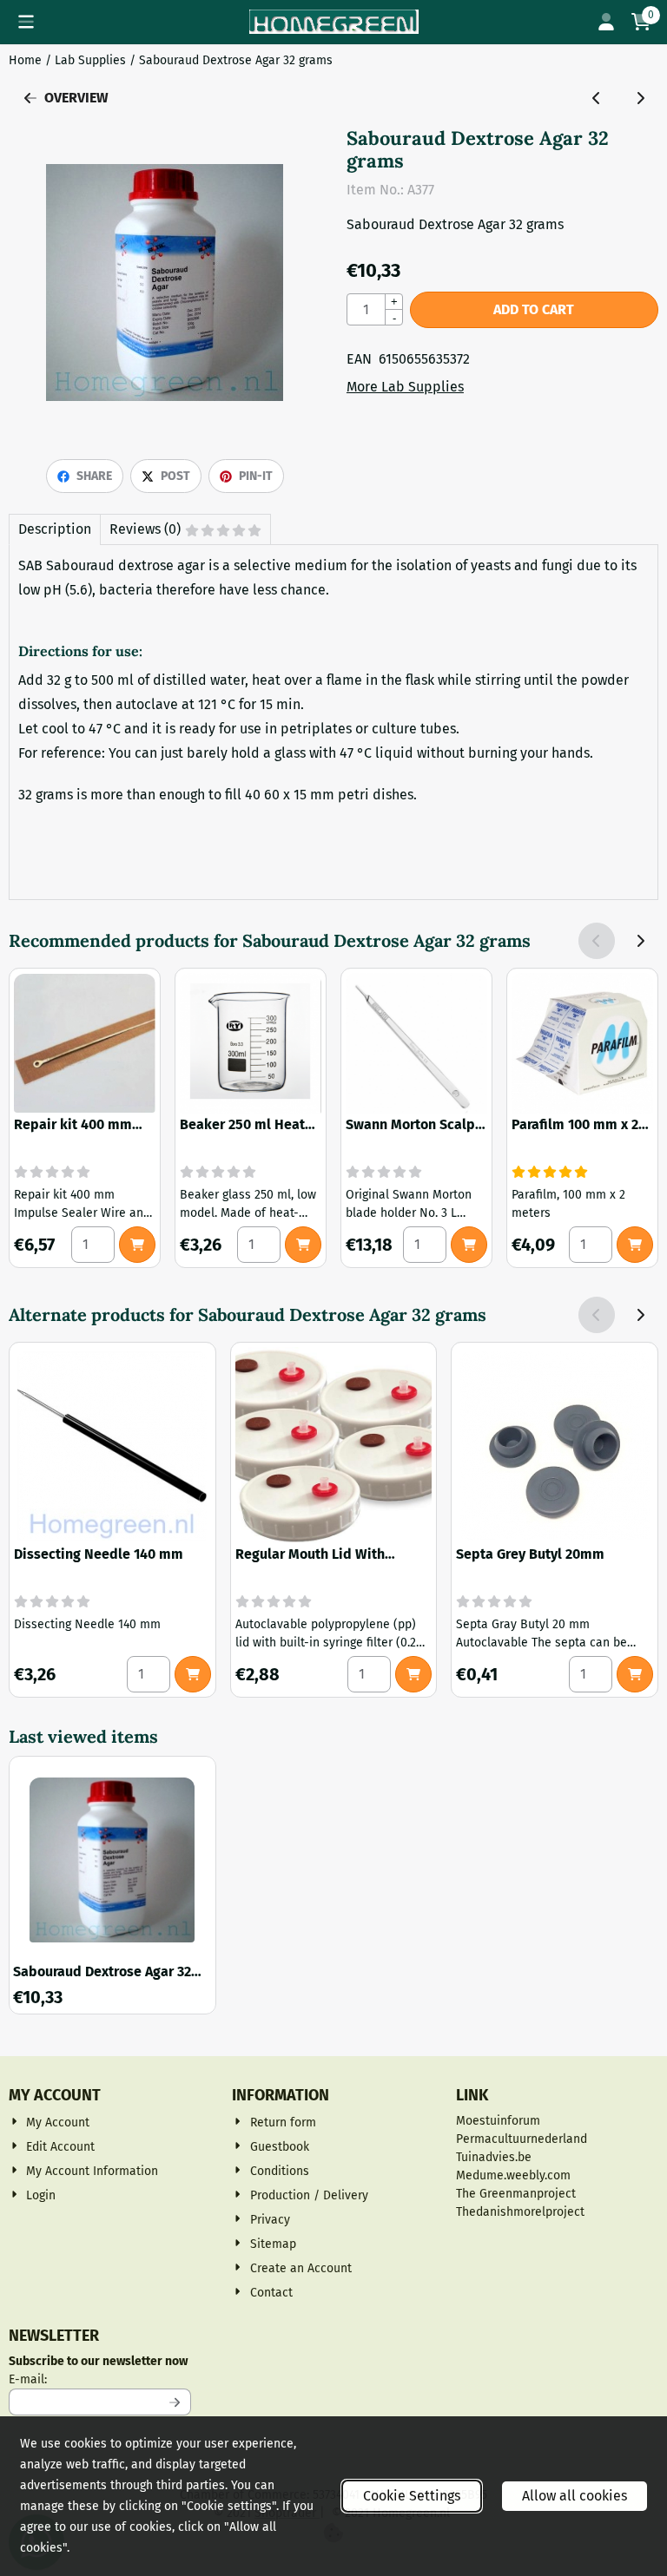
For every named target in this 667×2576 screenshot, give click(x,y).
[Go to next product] (640, 98)
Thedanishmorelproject (520, 2212)
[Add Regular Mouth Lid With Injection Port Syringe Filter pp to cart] (413, 1674)
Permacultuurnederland (522, 2139)
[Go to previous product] (597, 98)
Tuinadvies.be (494, 2157)
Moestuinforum (498, 2121)
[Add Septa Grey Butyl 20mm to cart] (635, 1674)
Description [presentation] (55, 529)
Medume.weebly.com (513, 2175)
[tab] (54, 529)
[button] (26, 22)
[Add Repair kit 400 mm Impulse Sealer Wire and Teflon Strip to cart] (137, 1245)
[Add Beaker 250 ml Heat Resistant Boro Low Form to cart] (303, 1245)
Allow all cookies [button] (575, 2496)
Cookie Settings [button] (412, 2496)
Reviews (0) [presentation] (145, 529)
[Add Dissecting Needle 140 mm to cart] (193, 1674)
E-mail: (100, 2379)
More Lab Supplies (405, 387)
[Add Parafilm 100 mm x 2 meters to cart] (635, 1245)
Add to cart (534, 309)
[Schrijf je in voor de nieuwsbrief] (175, 2402)
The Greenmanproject (516, 2194)
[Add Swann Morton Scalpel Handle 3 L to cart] (469, 1245)
